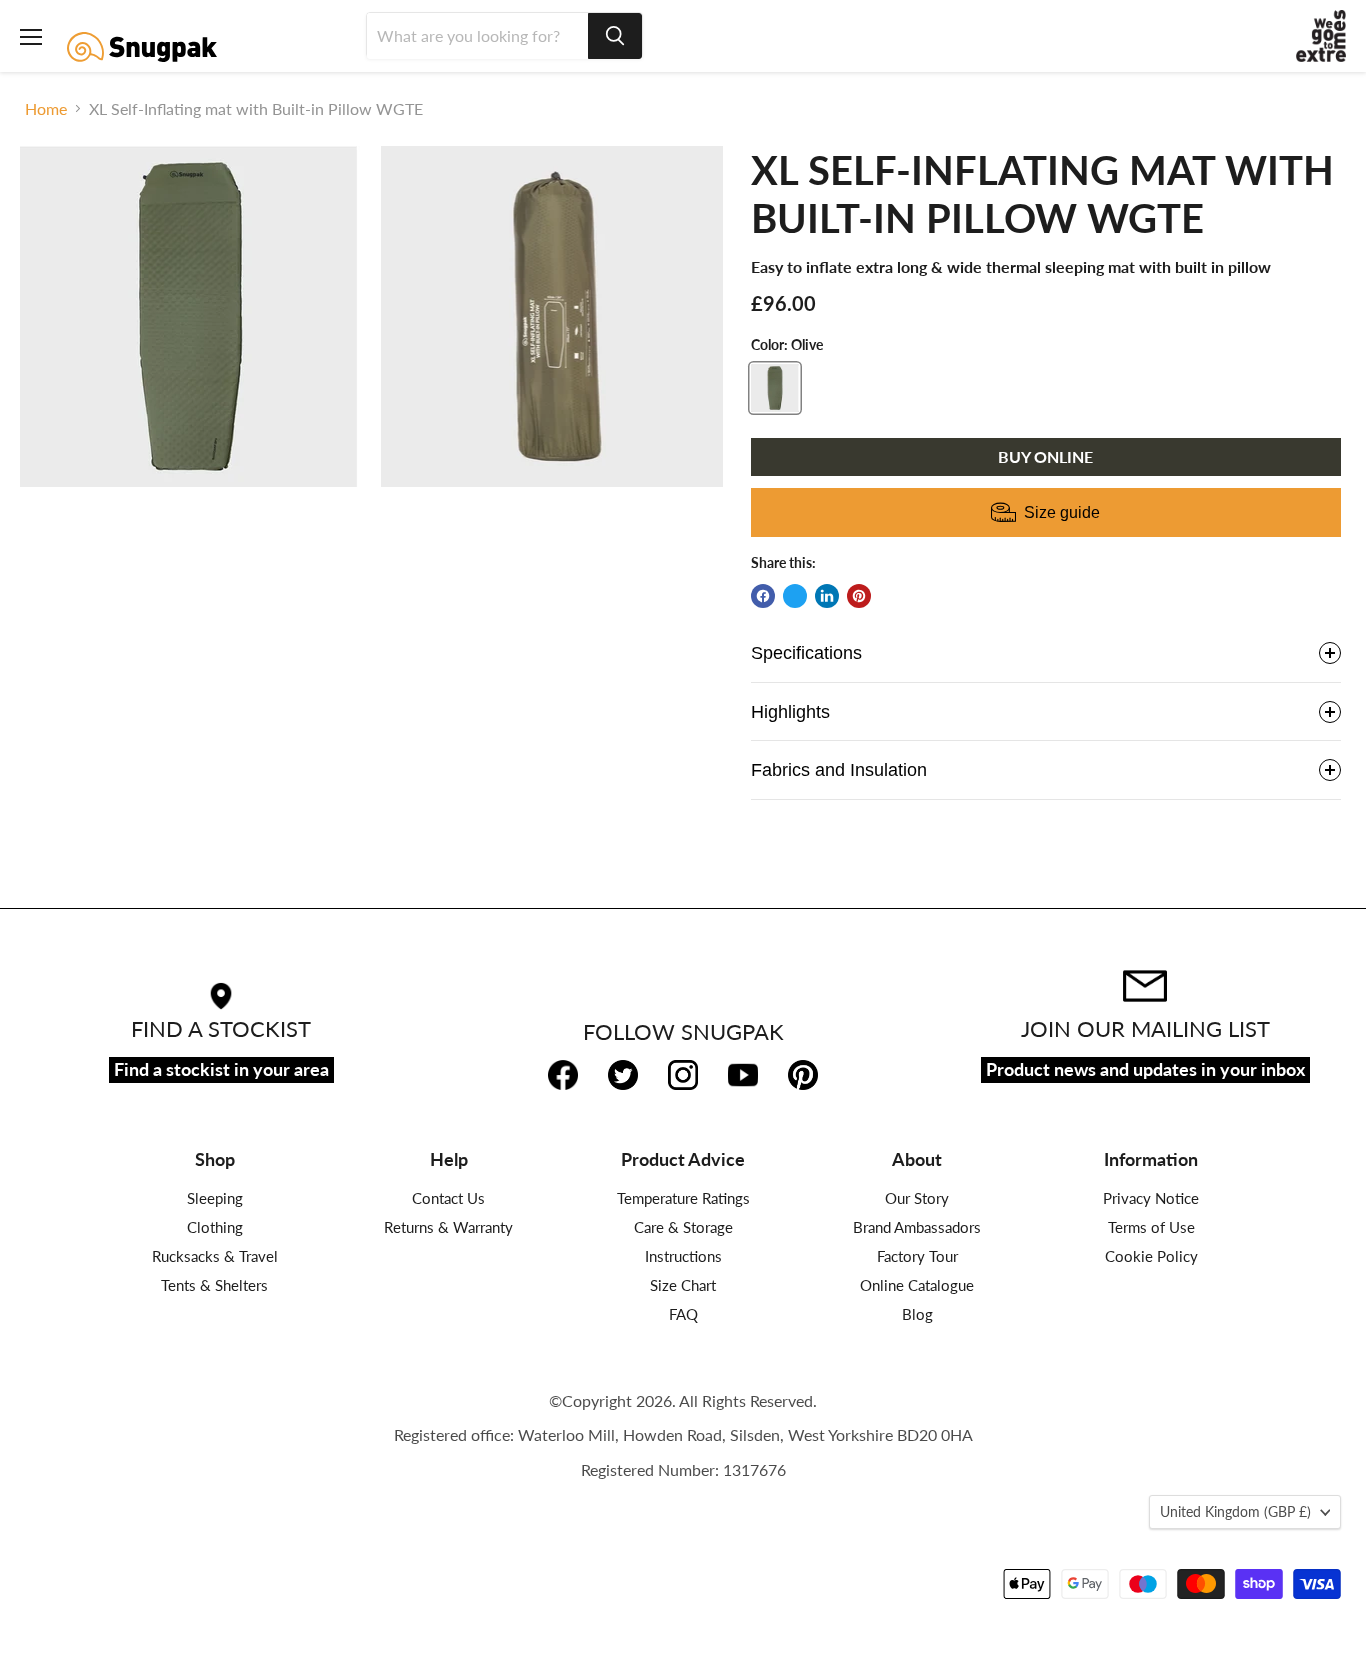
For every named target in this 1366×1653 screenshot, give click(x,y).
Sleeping (215, 1198)
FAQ (683, 1314)
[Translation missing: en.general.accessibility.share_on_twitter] (795, 596)
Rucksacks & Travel (215, 1256)
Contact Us (448, 1198)
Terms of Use (1151, 1227)
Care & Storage (683, 1227)
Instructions (683, 1256)
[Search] (615, 36)
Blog (917, 1314)
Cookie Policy (1151, 1256)
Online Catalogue (917, 1285)
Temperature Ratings (683, 1198)
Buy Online (1045, 456)
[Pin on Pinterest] (859, 596)
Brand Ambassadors (917, 1227)
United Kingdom (1235, 1511)
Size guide (1062, 512)
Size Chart (683, 1285)
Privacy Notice (1151, 1198)
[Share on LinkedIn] (827, 596)
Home (46, 109)
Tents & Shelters (214, 1285)
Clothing (215, 1227)
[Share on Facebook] (763, 596)
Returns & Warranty (448, 1227)
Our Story (917, 1198)
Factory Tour (917, 1256)
